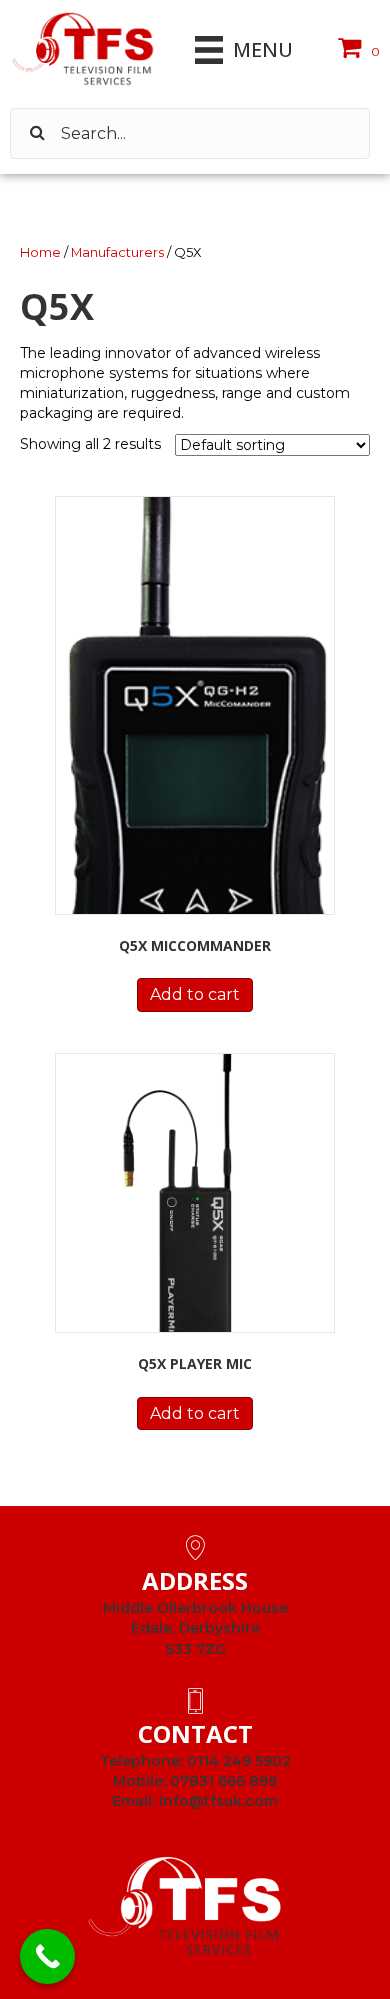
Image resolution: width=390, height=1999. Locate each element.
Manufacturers (117, 252)
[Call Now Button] (47, 1956)
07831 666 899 (223, 1781)
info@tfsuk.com (218, 1801)
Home (40, 252)
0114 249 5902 (239, 1761)
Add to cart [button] (195, 994)
